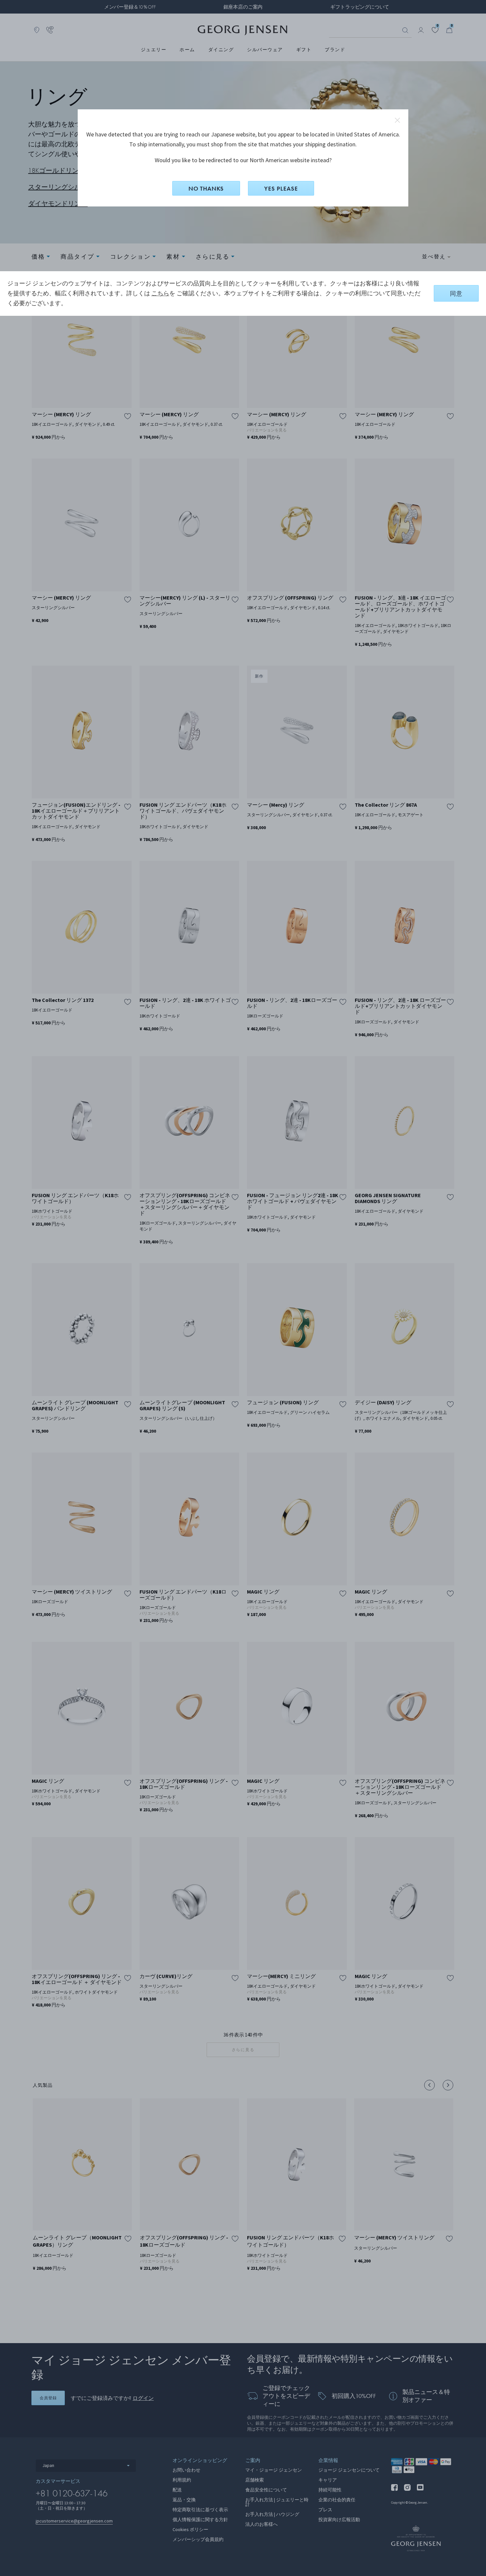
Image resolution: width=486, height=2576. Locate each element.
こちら (160, 293)
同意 (456, 294)
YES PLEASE (281, 188)
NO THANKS (206, 188)
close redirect (397, 120)
